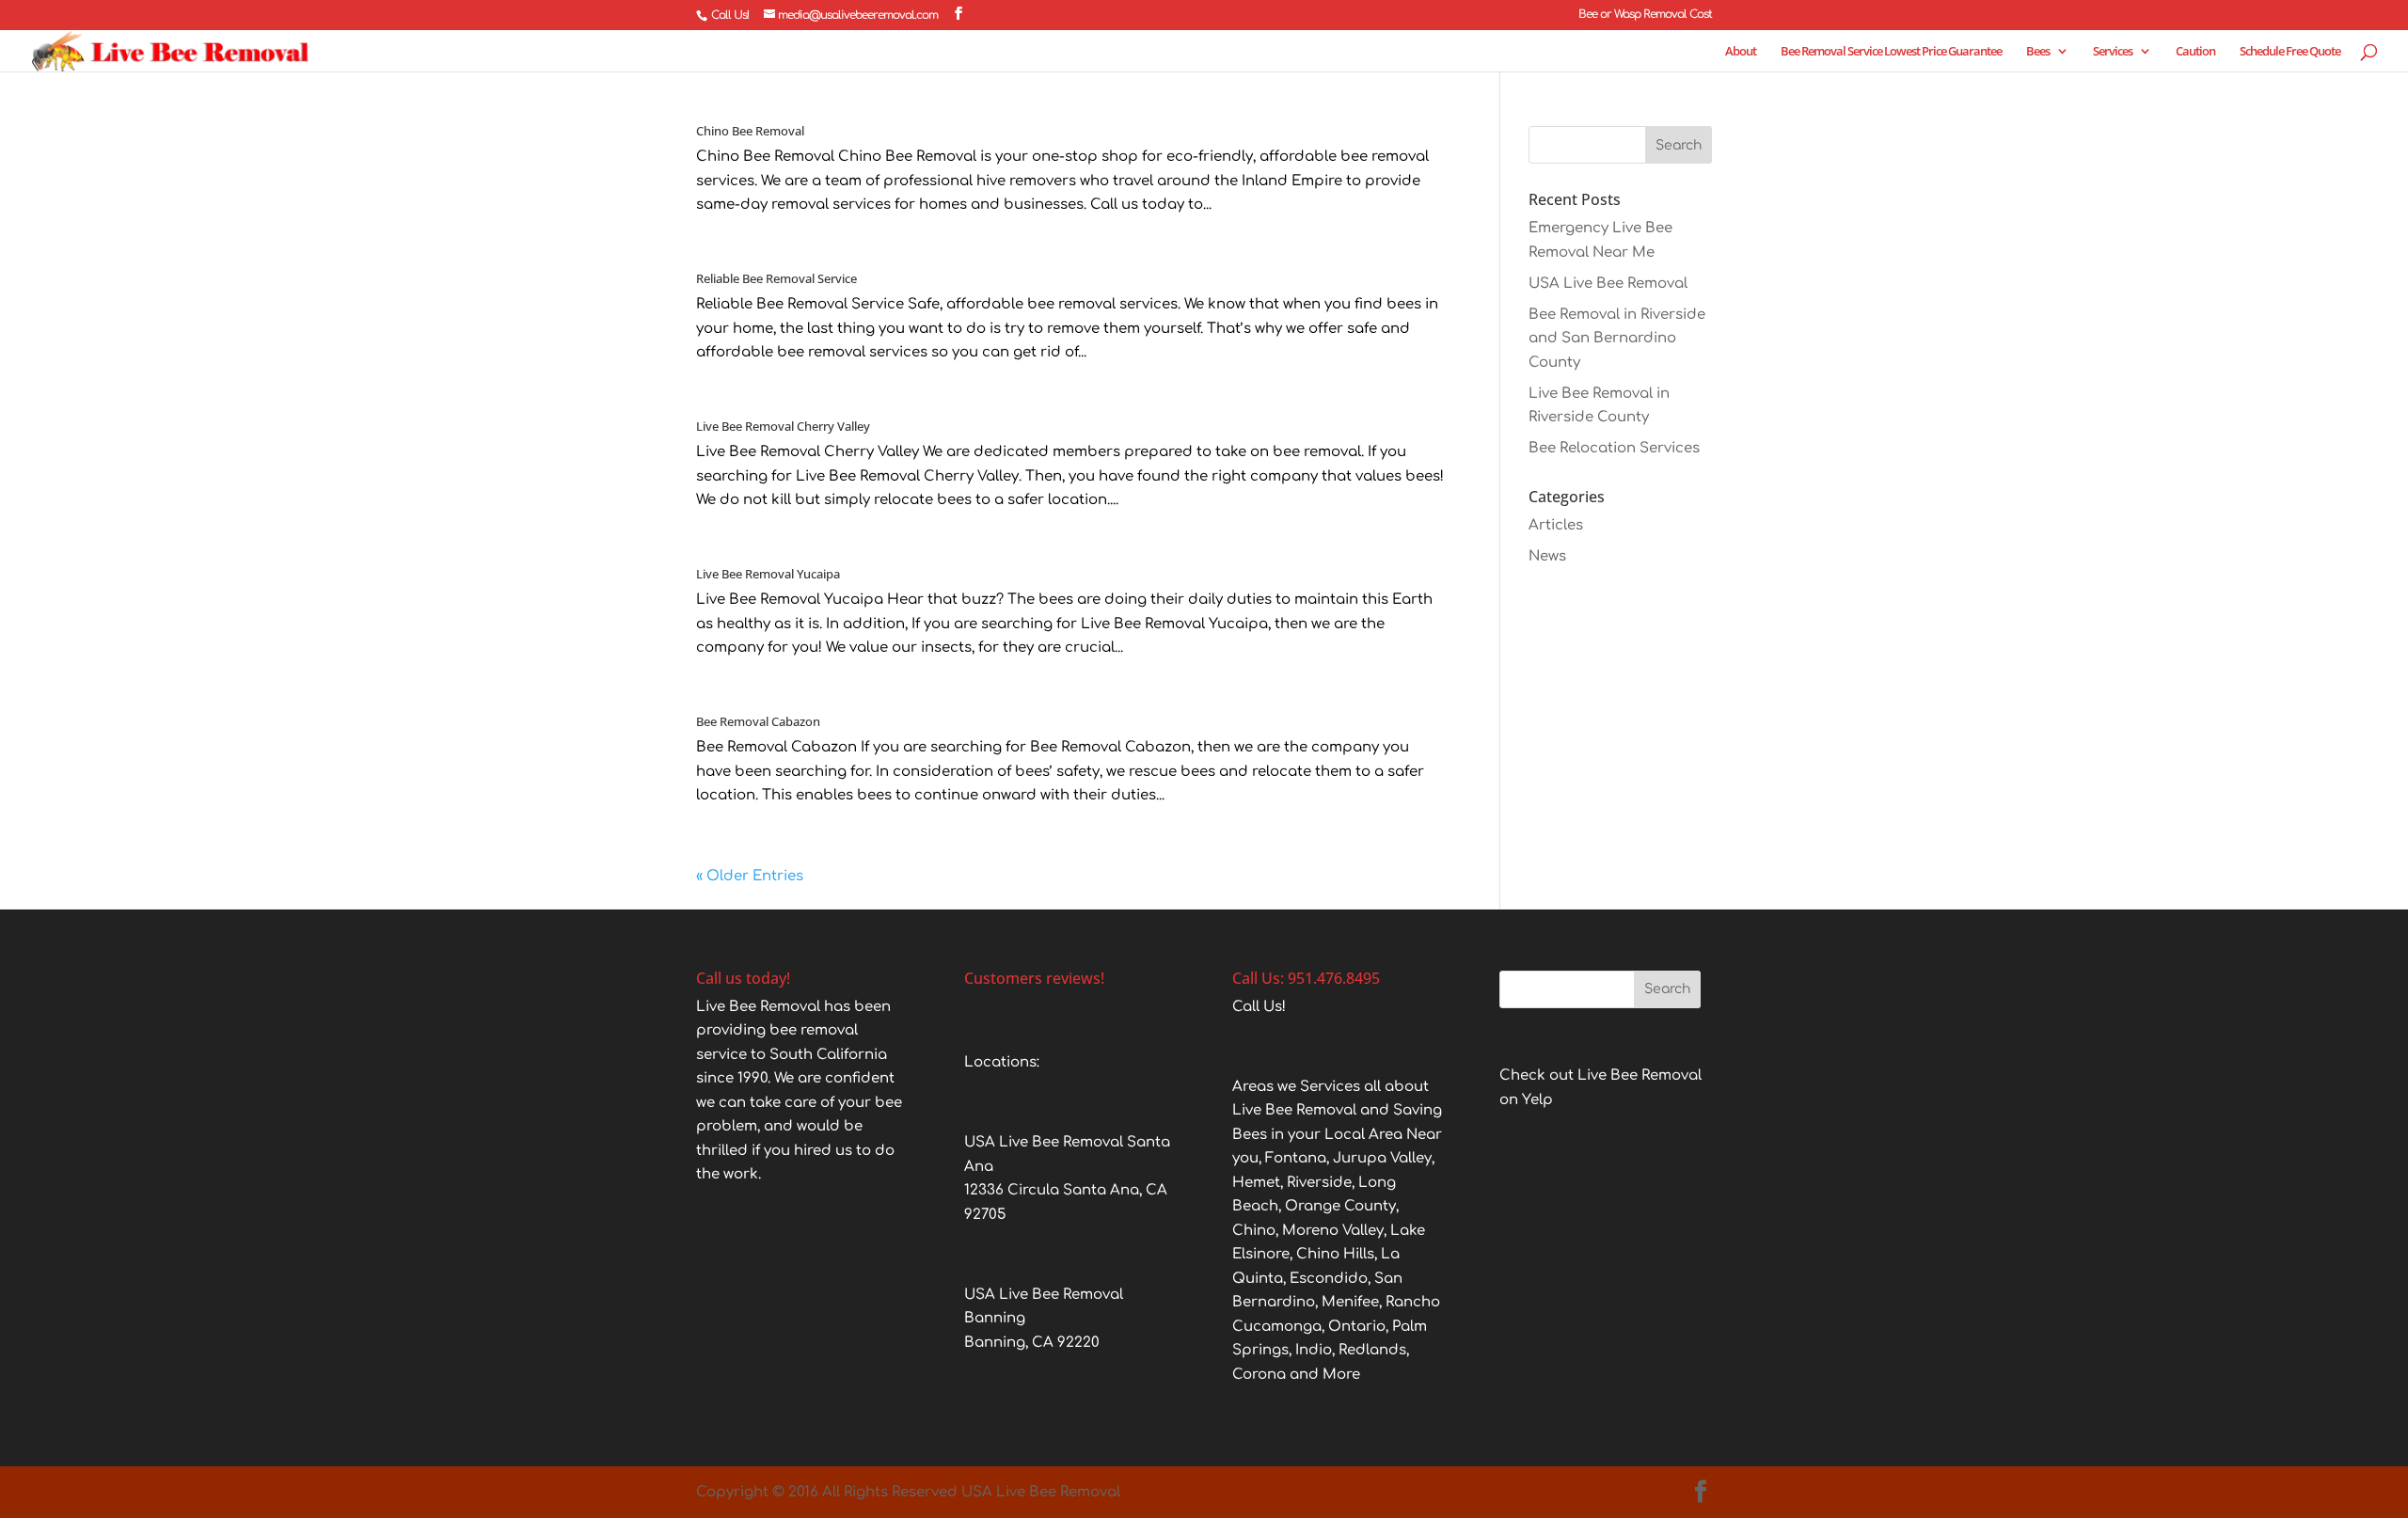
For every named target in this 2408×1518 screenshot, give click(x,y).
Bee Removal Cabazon (758, 721)
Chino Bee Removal (750, 131)
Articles (1556, 525)
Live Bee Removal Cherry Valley (783, 426)
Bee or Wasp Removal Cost (1645, 15)
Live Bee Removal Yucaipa (768, 574)
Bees (2038, 52)
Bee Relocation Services (1614, 448)
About (1741, 52)
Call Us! (730, 15)
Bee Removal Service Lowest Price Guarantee (1891, 52)
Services (2113, 52)
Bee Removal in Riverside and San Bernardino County (1617, 339)
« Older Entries (750, 876)
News (1547, 556)
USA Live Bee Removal (1608, 284)
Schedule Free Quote (2290, 52)
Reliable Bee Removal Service (776, 278)
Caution (2195, 52)
